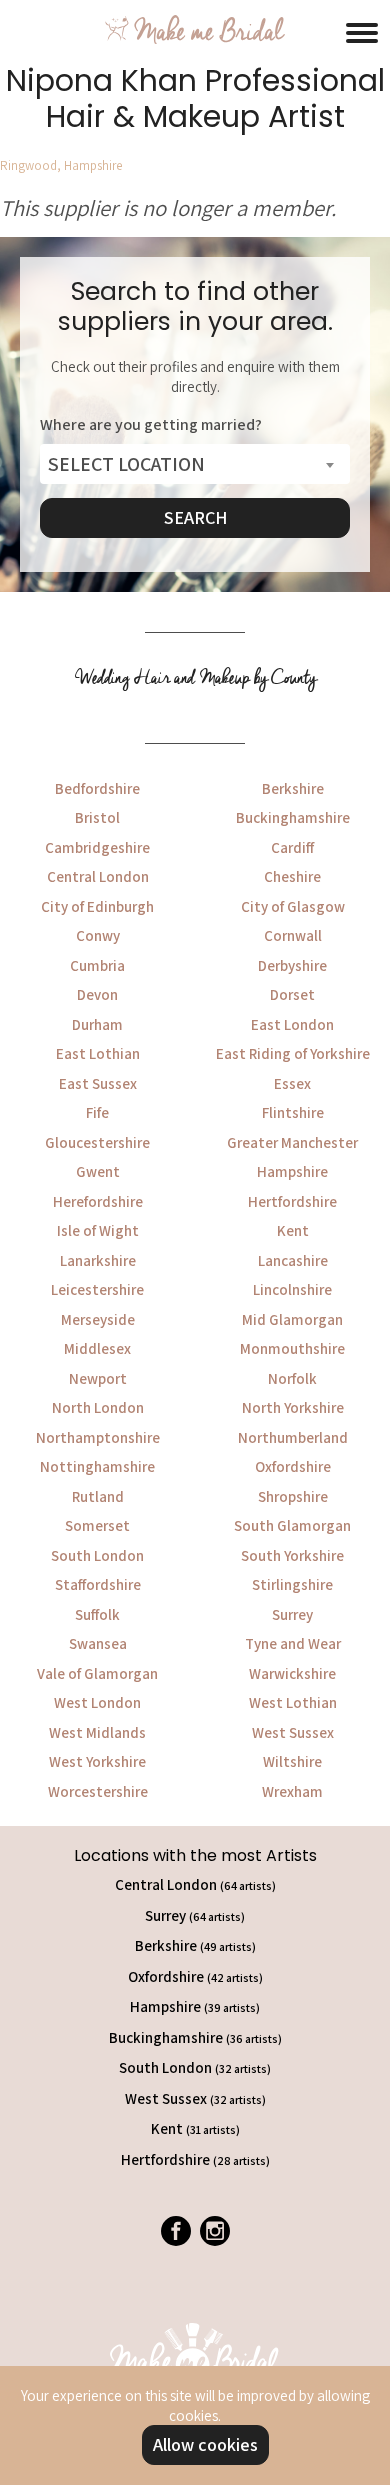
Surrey (292, 1614)
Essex (292, 1083)
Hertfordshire (292, 1201)
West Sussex (293, 1732)
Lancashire (293, 1260)
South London (97, 1555)
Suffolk (97, 1614)
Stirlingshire (292, 1584)
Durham (97, 1024)
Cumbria (97, 965)
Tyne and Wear (293, 1643)
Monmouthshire (292, 1348)
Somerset (97, 1525)
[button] (362, 30)
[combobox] (195, 464)
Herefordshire (98, 1201)
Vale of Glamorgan (97, 1673)
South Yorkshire (292, 1555)
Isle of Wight (98, 1230)
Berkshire (293, 788)
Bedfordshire (97, 788)
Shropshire (293, 1496)
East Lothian (98, 1053)
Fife (97, 1112)
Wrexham (292, 1791)
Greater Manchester (292, 1142)
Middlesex (97, 1348)
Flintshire (293, 1112)
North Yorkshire (293, 1407)
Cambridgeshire (97, 847)
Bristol (97, 817)
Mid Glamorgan (292, 1319)
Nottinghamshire (97, 1466)
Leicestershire (97, 1289)
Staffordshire (98, 1584)
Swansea (98, 1643)
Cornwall (293, 935)
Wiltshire (292, 1761)
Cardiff (292, 847)
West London (97, 1702)
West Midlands (97, 1732)
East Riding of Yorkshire (293, 1053)
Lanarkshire (98, 1260)
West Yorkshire (97, 1761)
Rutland (98, 1496)
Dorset (292, 994)
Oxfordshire (293, 1466)
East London (292, 1024)
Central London (98, 876)
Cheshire (292, 876)
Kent (293, 1230)
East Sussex (98, 1083)
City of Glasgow (293, 906)
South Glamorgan (292, 1525)
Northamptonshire (98, 1437)
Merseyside (98, 1319)
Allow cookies (205, 2444)
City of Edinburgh (97, 906)
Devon (97, 994)
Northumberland (293, 1437)
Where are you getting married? (151, 425)
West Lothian (293, 1702)
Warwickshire (292, 1673)
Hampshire (292, 1171)
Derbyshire (292, 965)
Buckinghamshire (293, 817)
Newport (98, 1378)
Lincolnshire (292, 1289)
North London (98, 1407)
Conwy (98, 935)
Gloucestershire (97, 1142)
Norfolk (292, 1378)
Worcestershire (98, 1791)
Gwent (98, 1171)
